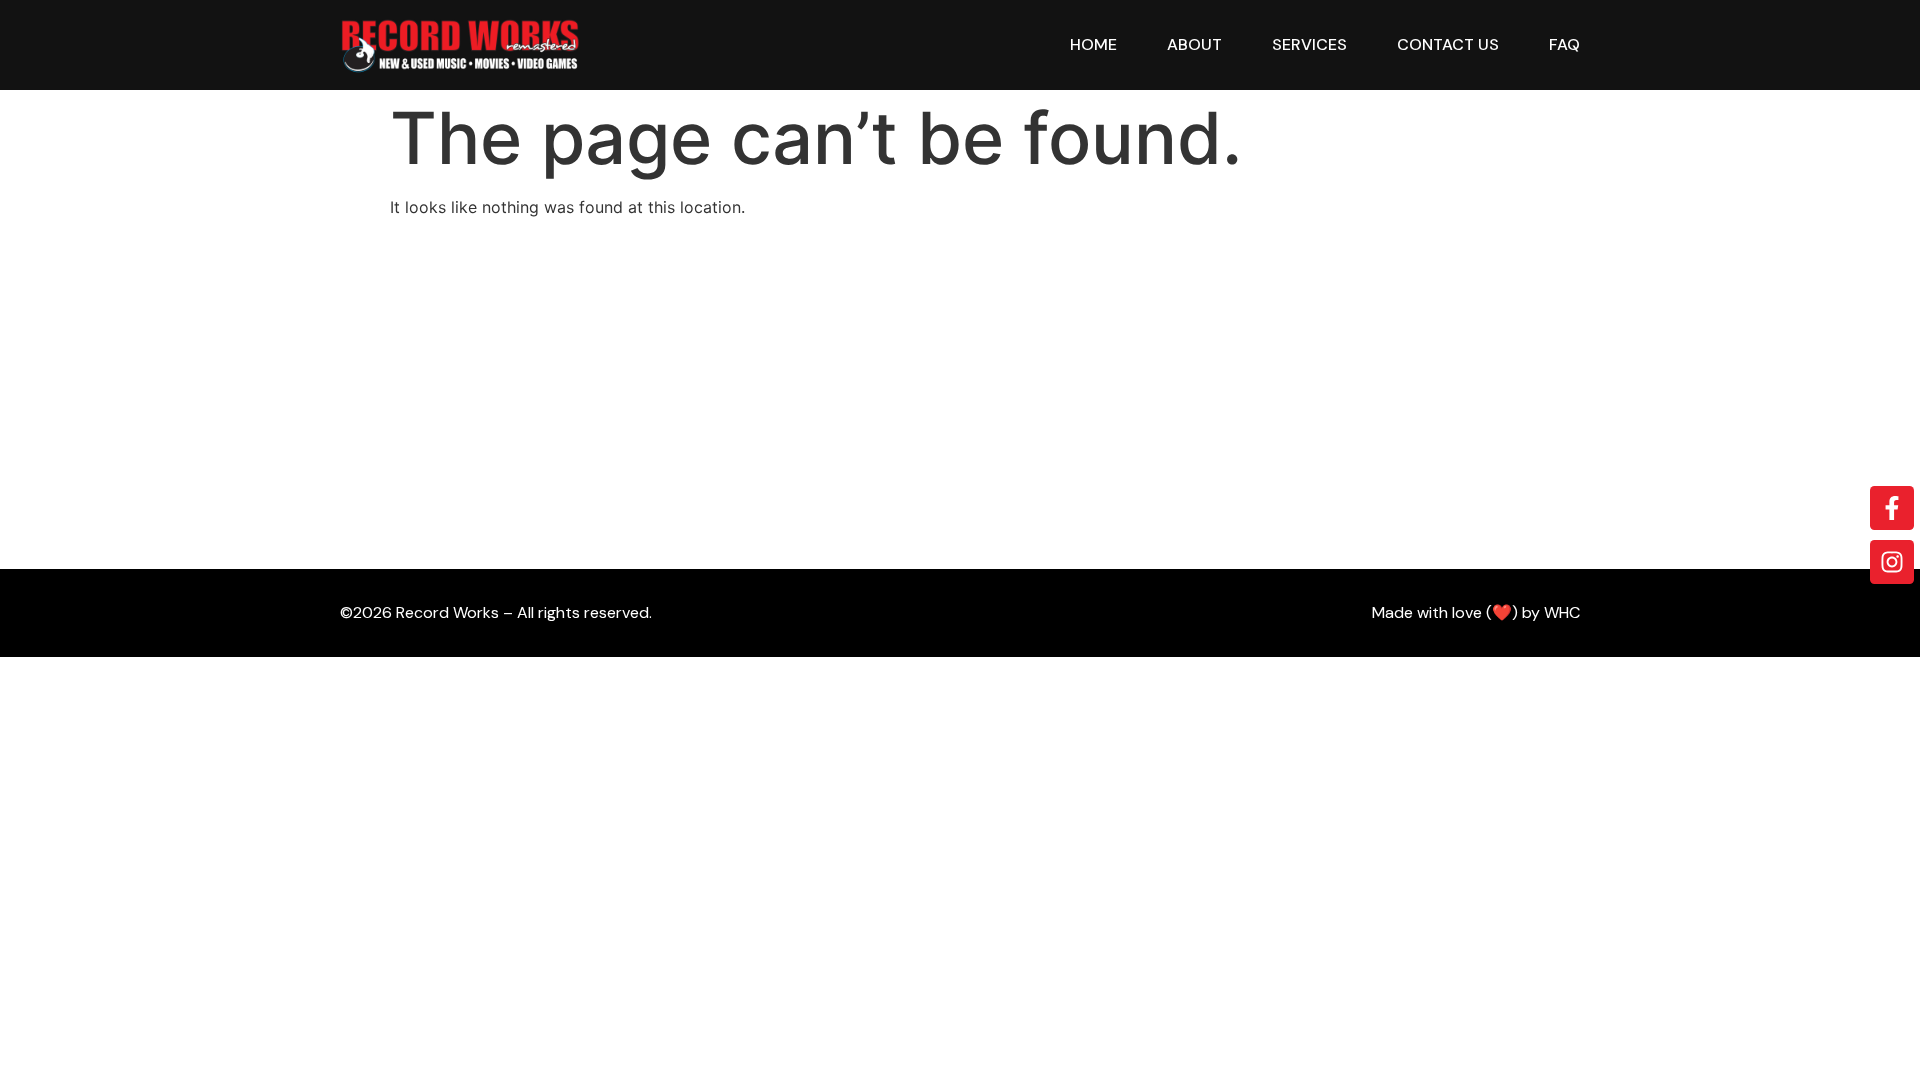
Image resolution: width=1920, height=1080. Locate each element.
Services (1309, 44)
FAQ (1564, 44)
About (1194, 44)
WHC (1562, 612)
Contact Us (1448, 44)
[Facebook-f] (1892, 508)
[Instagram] (1892, 562)
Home (1093, 44)
